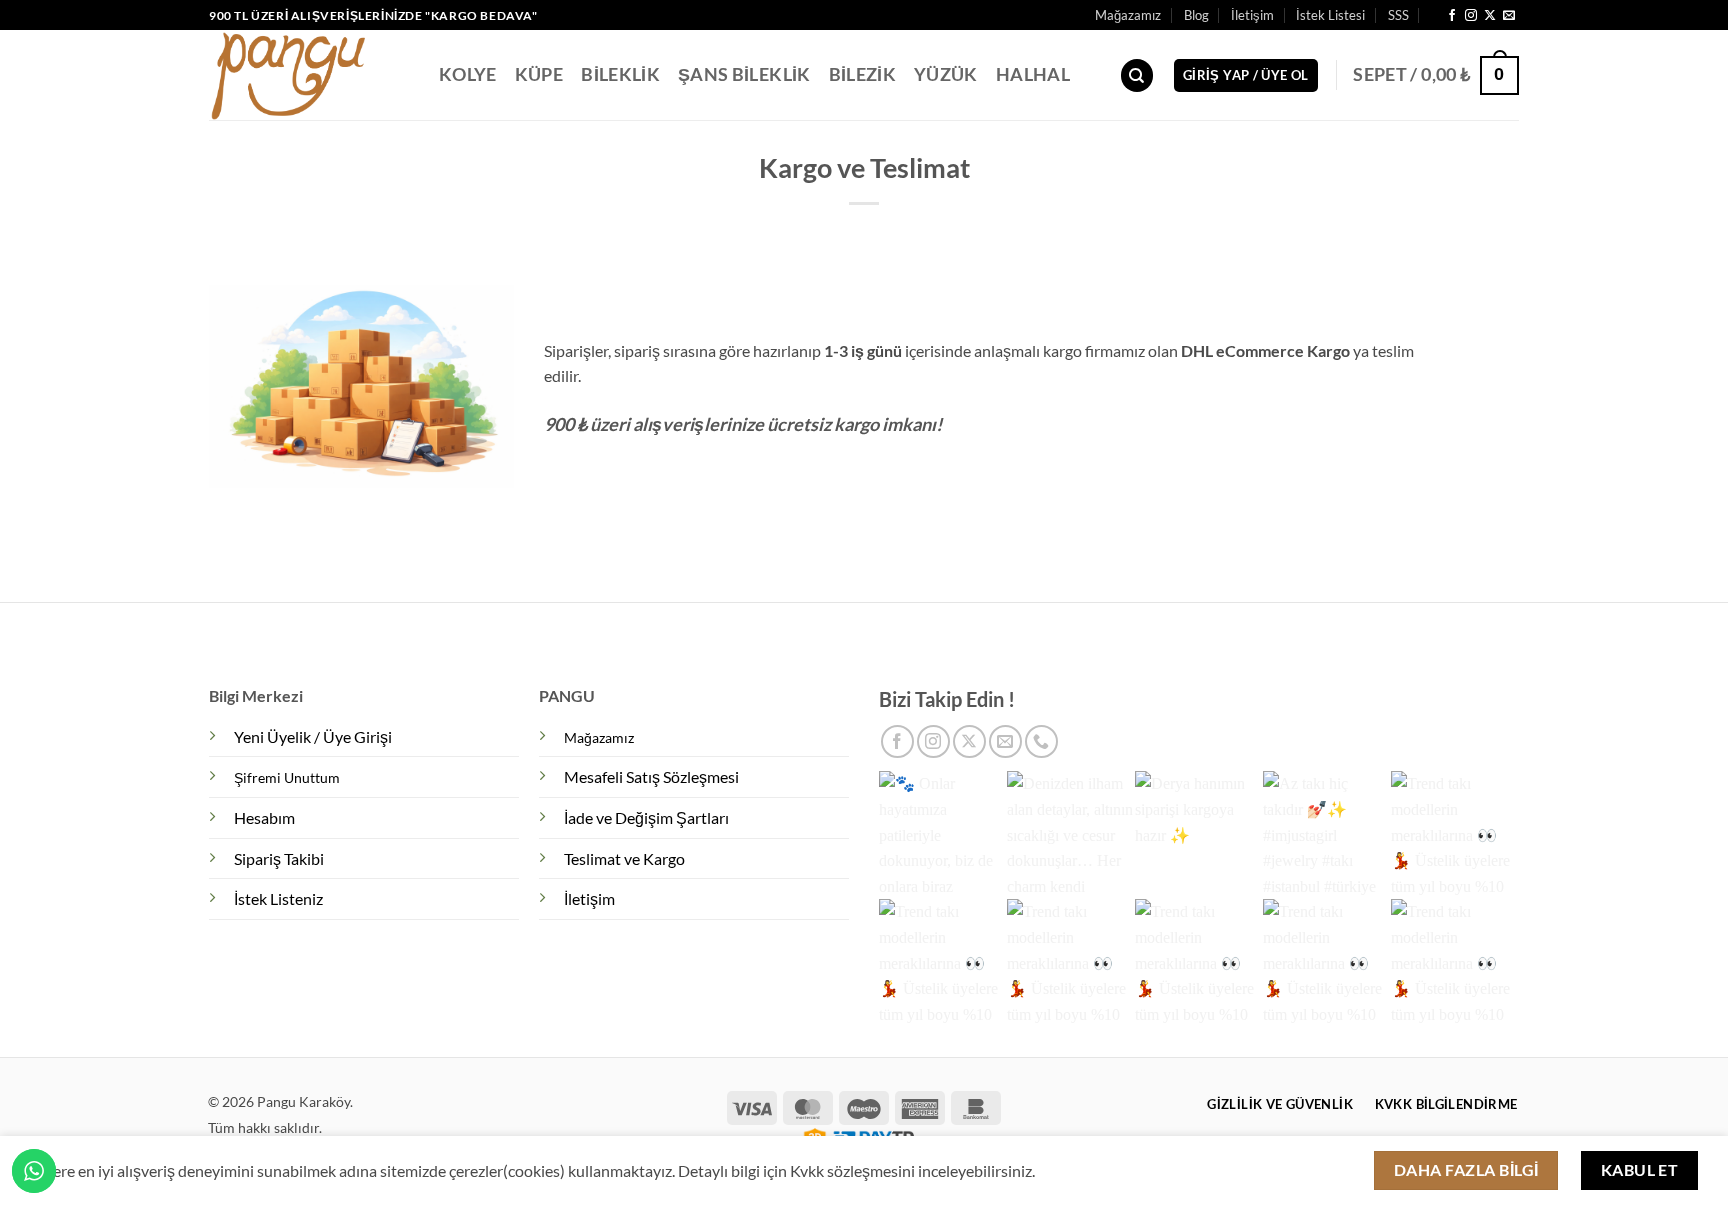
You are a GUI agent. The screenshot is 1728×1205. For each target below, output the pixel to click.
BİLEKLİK (620, 74)
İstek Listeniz (278, 898)
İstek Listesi (1330, 15)
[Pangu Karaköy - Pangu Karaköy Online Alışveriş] (309, 75)
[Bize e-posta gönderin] (1509, 16)
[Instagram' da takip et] (1471, 16)
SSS (1398, 15)
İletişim (1252, 15)
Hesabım (264, 817)
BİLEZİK (862, 74)
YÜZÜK (946, 74)
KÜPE (539, 74)
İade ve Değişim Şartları (646, 817)
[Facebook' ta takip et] (1452, 16)
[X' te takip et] (1490, 16)
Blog (1196, 15)
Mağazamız (1128, 15)
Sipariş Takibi (279, 858)
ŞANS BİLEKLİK (744, 74)
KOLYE (468, 74)
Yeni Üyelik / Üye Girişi (313, 736)
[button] (1246, 75)
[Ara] (1137, 75)
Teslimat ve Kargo (624, 858)
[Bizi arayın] (1041, 741)
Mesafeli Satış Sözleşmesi (651, 776)
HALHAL (1033, 74)
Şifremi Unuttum (287, 777)
